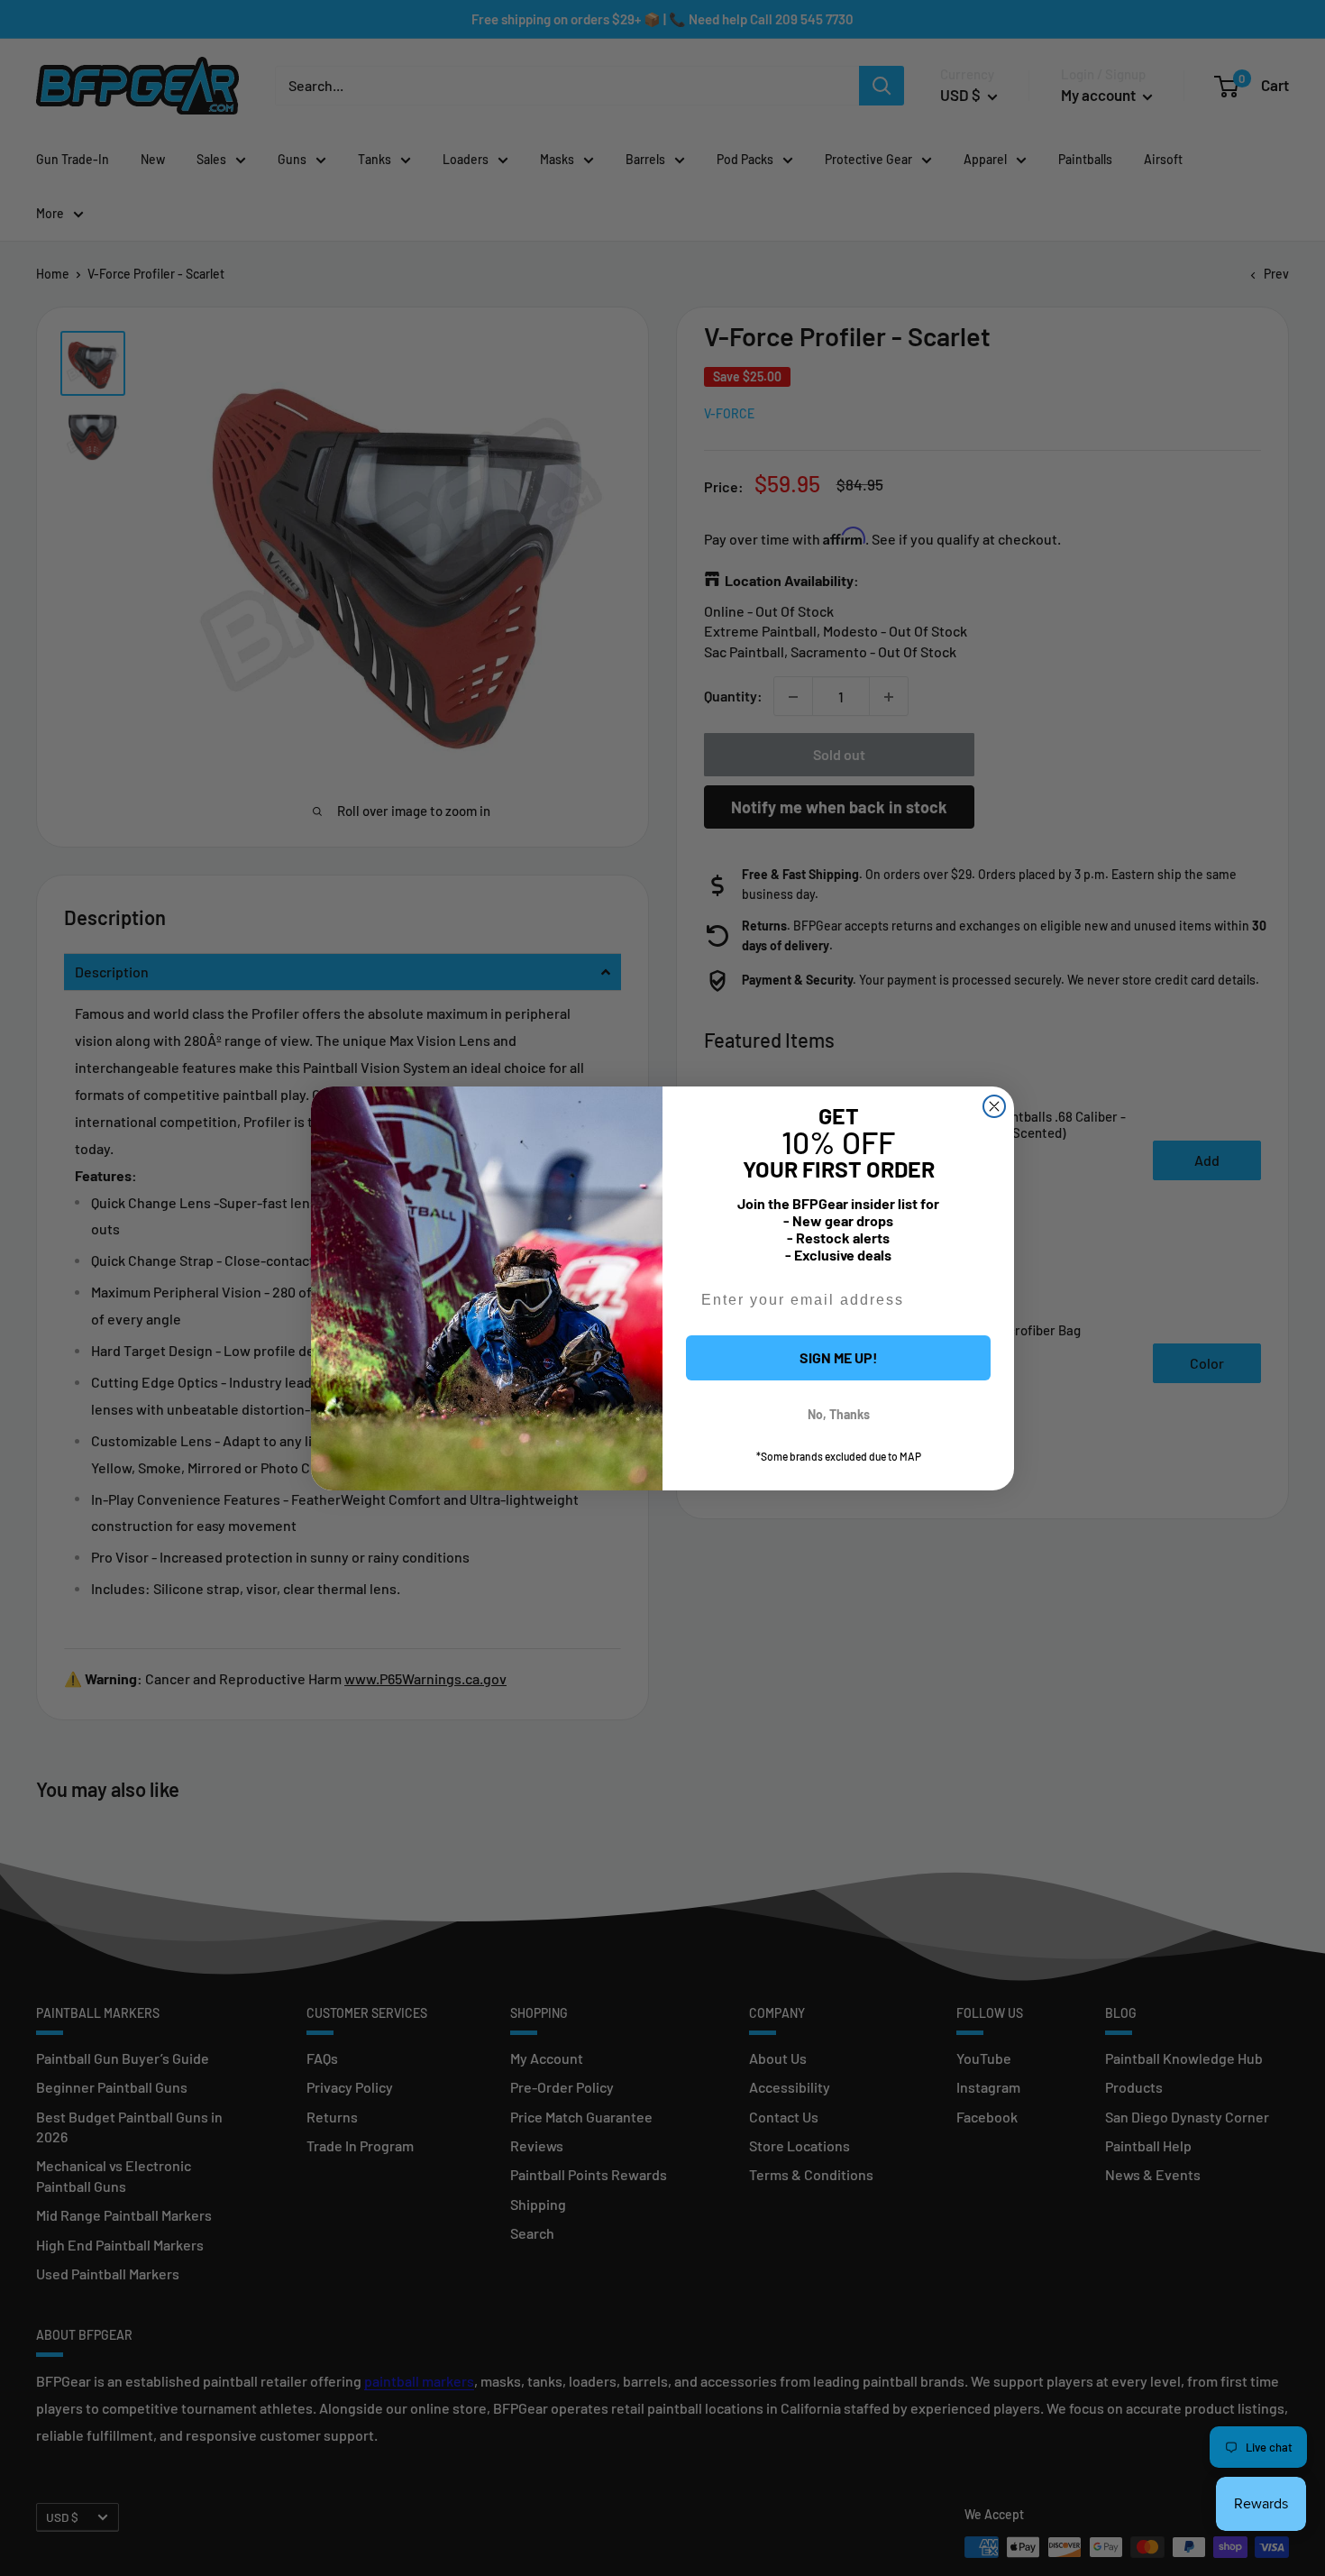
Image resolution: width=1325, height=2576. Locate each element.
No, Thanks (839, 1414)
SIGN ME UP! (839, 1357)
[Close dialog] (994, 1106)
